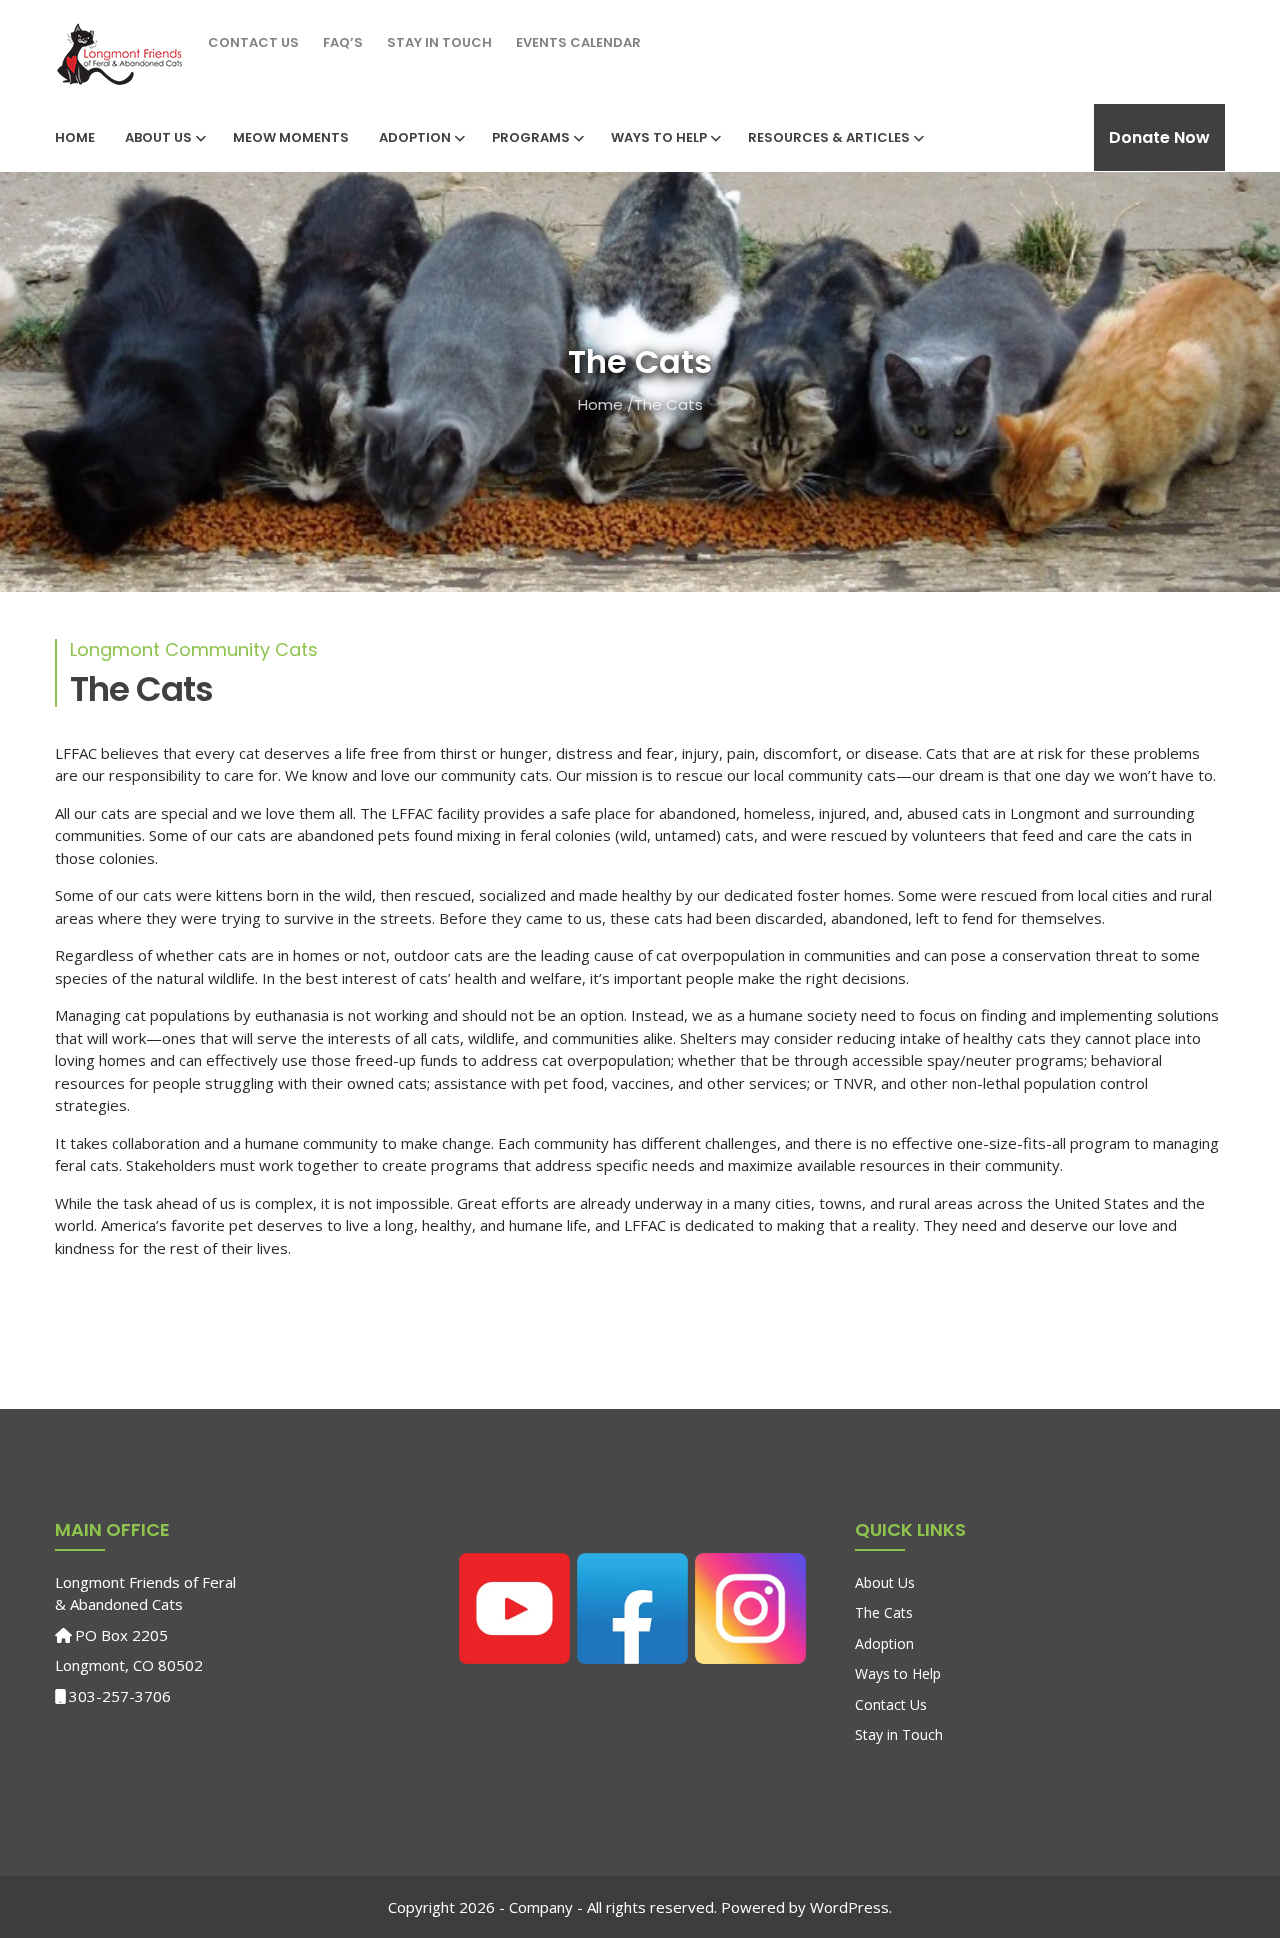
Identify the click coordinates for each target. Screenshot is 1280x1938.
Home (75, 137)
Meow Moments (291, 137)
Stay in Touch (439, 42)
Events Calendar (578, 42)
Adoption (415, 137)
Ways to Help (659, 137)
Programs (531, 137)
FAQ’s (343, 42)
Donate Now (1159, 137)
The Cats (884, 1612)
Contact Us (253, 42)
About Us (158, 137)
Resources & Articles (829, 137)
